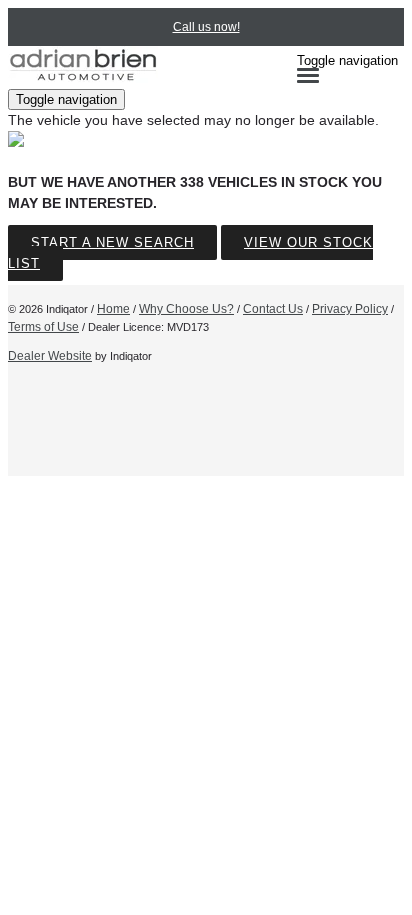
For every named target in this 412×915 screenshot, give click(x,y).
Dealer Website (50, 356)
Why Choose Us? (186, 309)
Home (113, 309)
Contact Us (273, 309)
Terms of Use (43, 327)
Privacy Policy (350, 309)
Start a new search (112, 242)
